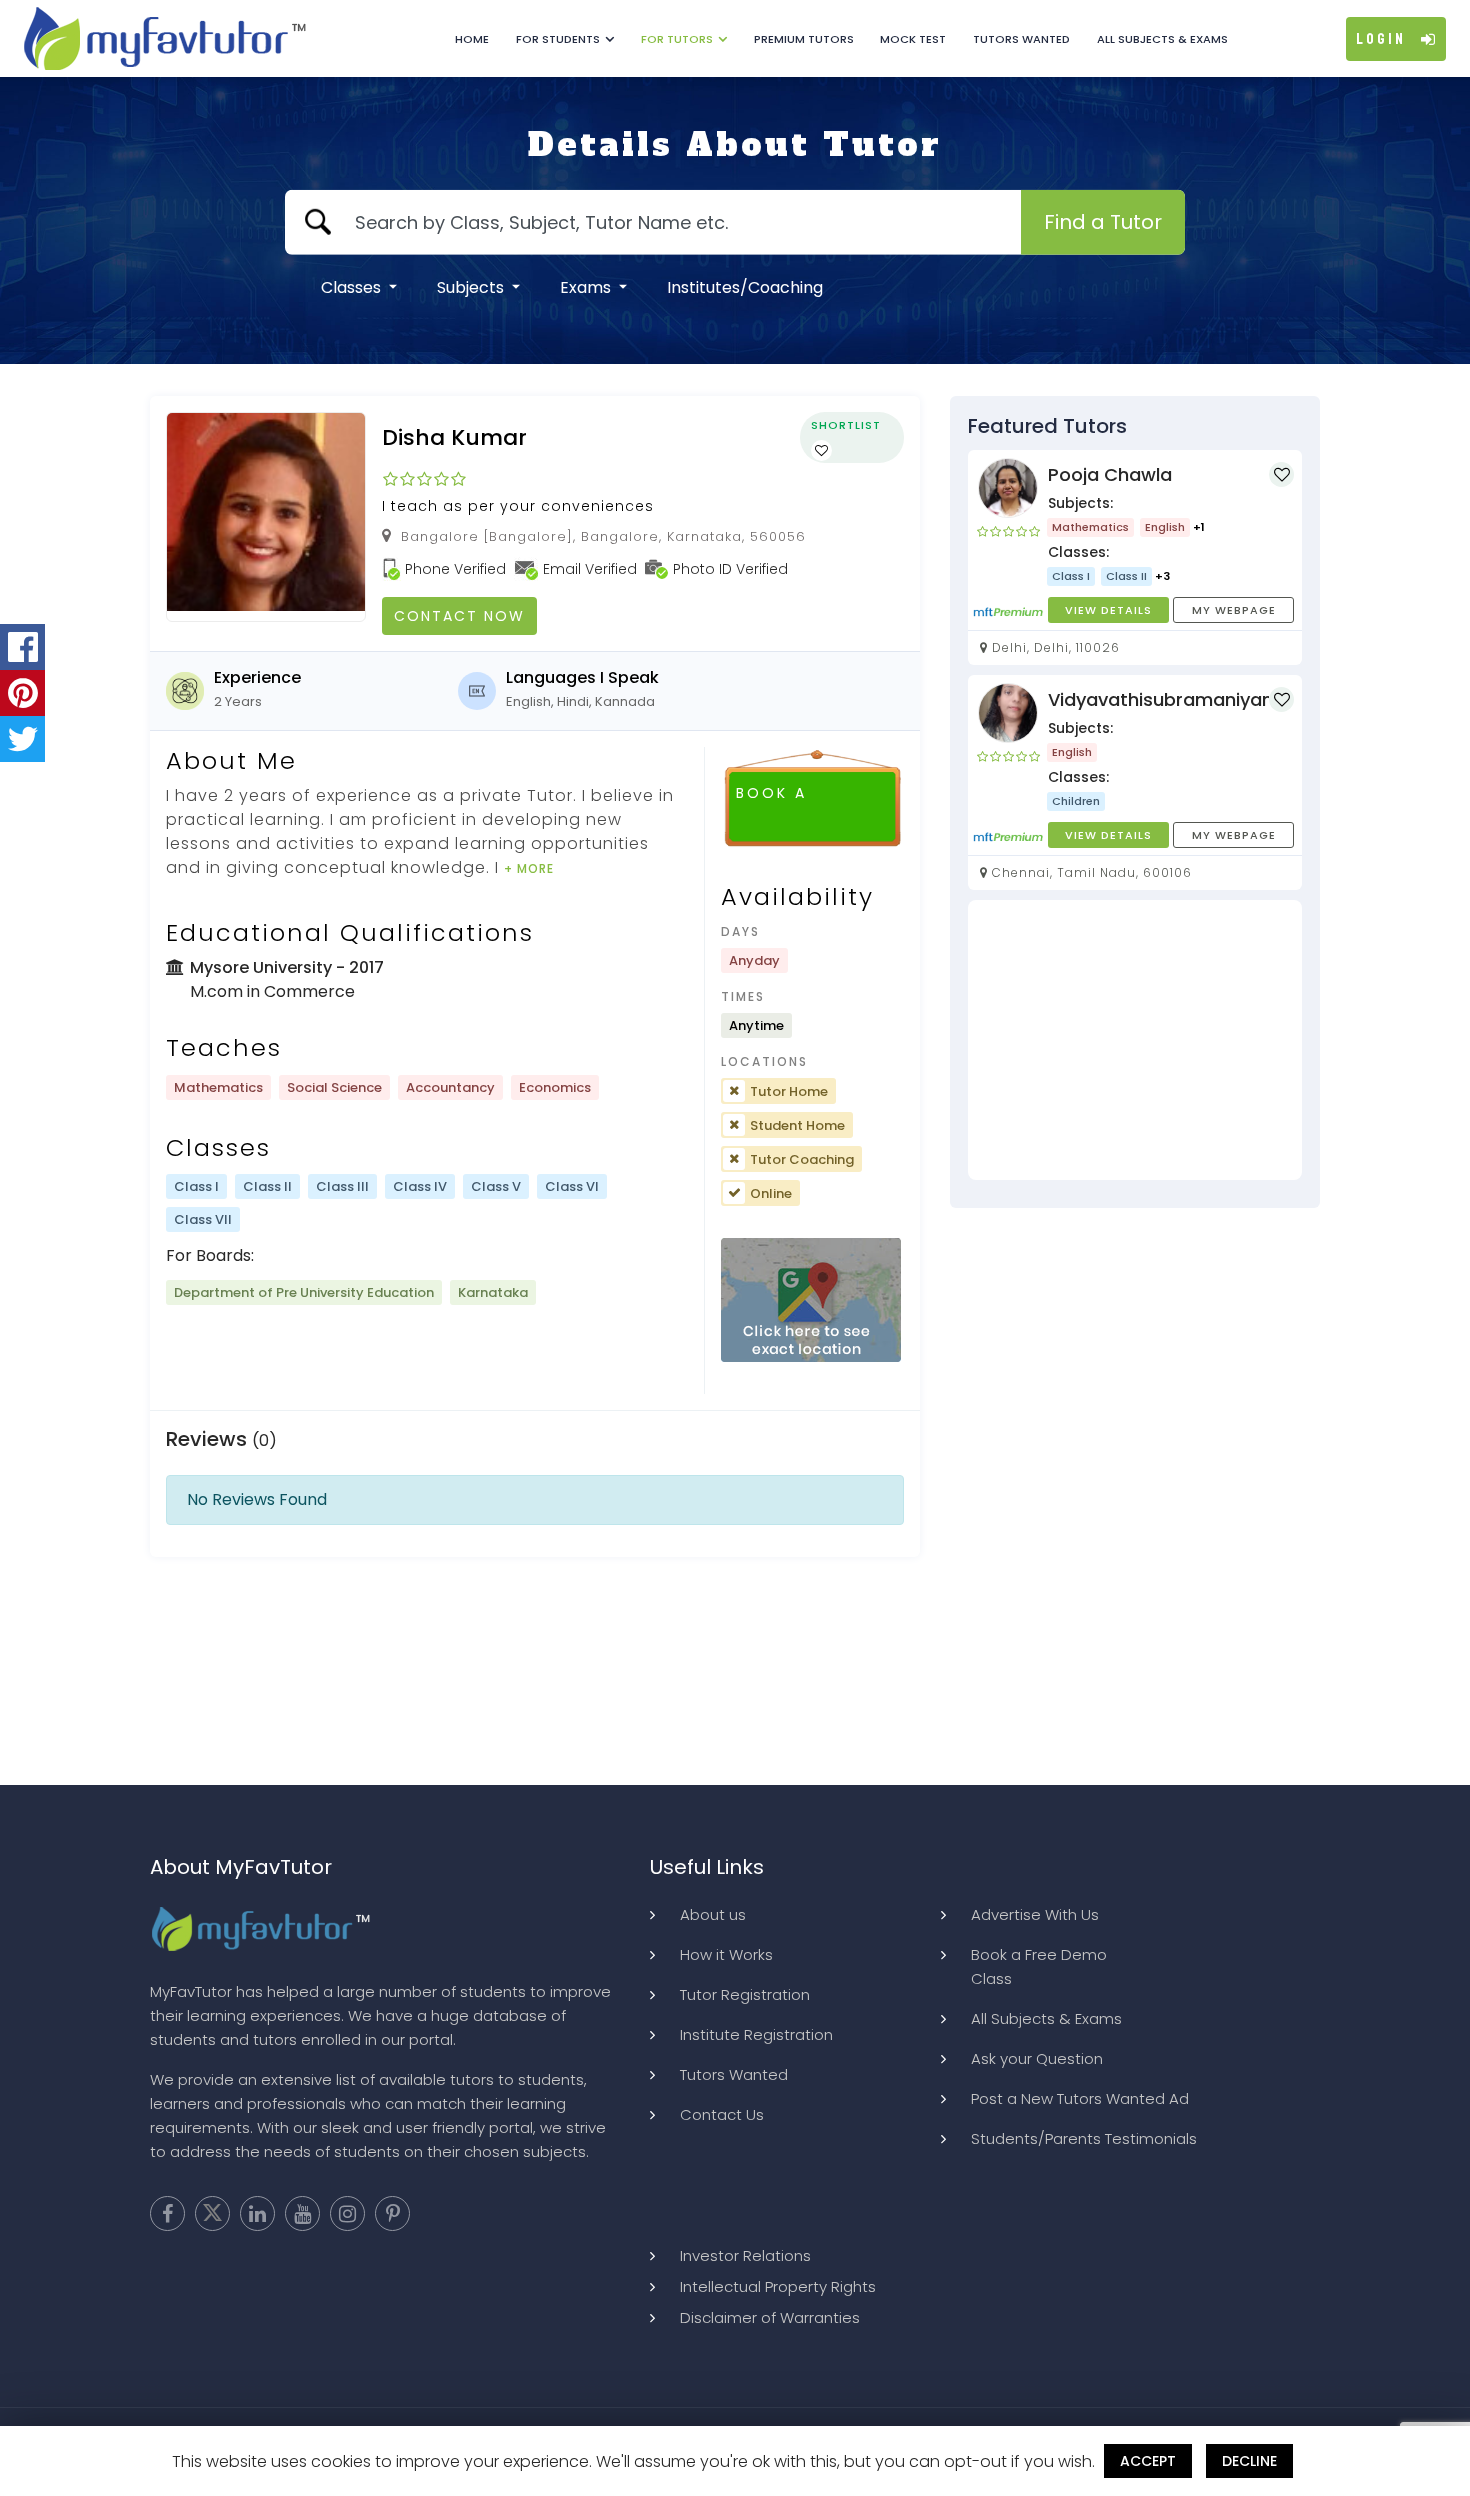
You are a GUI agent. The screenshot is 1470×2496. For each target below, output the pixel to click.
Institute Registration (756, 2034)
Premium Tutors (804, 39)
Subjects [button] (472, 287)
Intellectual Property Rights (778, 2286)
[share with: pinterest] (22, 693)
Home (472, 39)
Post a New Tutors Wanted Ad (1080, 2098)
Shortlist (846, 425)
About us (713, 1914)
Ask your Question (1037, 2058)
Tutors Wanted (1021, 39)
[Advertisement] (1135, 1040)
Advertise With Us (1035, 1914)
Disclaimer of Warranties (770, 2317)
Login (1381, 39)
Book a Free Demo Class (1039, 1966)
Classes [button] (353, 287)
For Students (558, 39)
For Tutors (677, 39)
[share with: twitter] (22, 739)
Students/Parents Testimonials (1084, 2138)
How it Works (726, 1954)
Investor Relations (745, 2255)
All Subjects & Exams (1162, 39)
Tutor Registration (745, 1994)
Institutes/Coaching (745, 287)
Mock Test (913, 39)
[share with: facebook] (22, 647)
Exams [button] (587, 287)
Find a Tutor (1103, 222)
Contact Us (722, 2114)
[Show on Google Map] (811, 1300)
